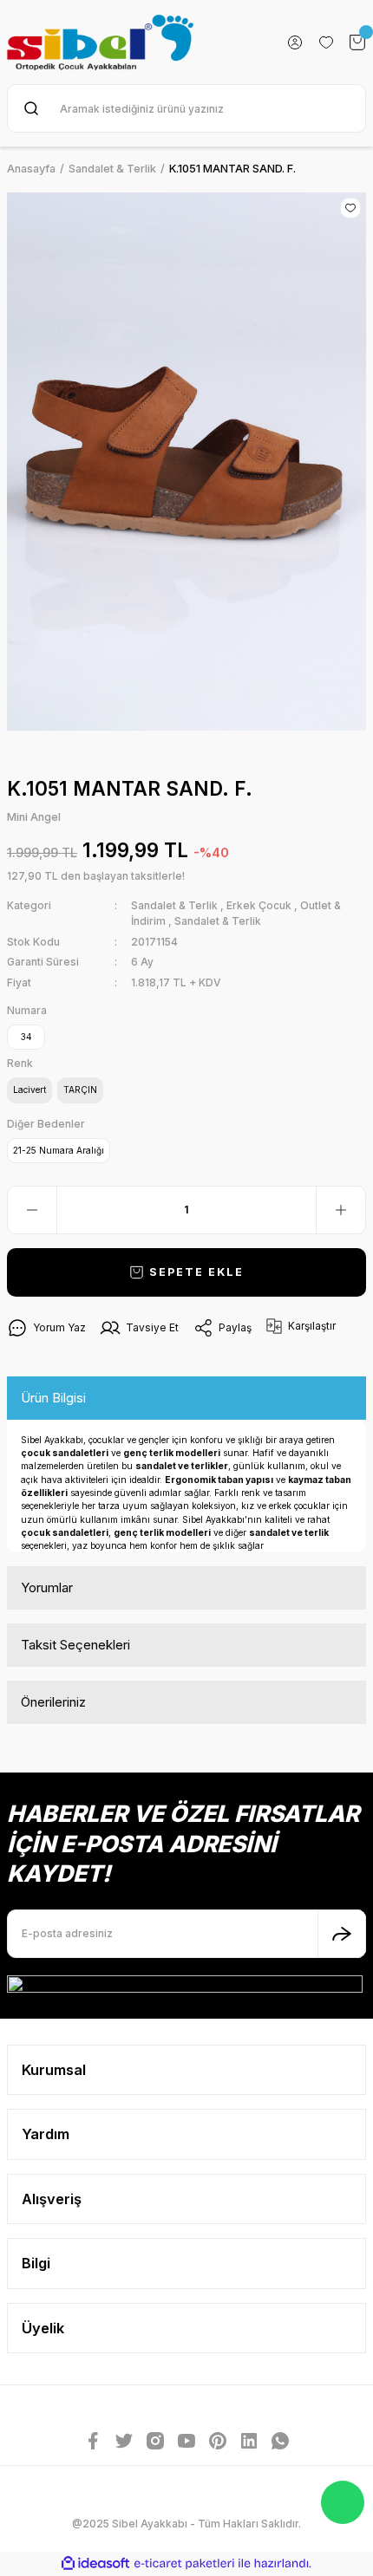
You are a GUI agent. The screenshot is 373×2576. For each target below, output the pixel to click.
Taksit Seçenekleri (75, 1645)
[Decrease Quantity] (32, 1210)
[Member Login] (295, 42)
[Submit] (342, 1934)
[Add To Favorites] (350, 208)
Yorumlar (47, 1587)
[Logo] (100, 42)
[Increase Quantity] (341, 1210)
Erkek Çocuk (259, 905)
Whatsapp (343, 2502)
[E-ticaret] (184, 2563)
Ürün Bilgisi (53, 1398)
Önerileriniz (53, 1702)
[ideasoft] (95, 2564)
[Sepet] (357, 42)
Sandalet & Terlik (174, 905)
